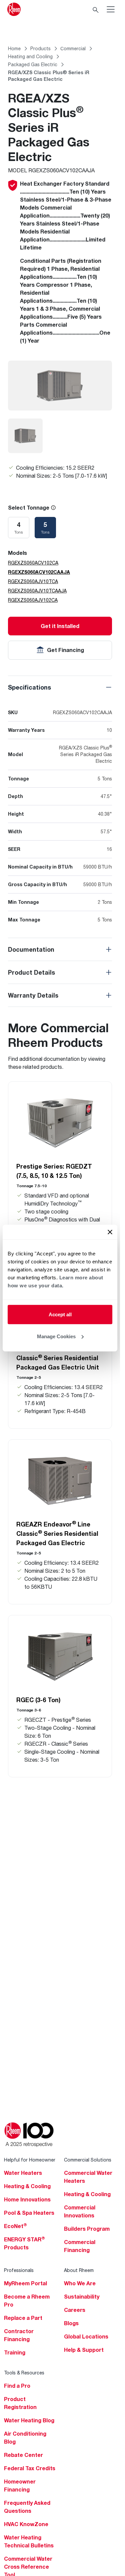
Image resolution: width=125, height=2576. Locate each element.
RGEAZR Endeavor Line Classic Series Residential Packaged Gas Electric (57, 1533)
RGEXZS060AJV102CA (33, 600)
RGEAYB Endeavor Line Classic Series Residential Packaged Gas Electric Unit (58, 1358)
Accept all (60, 1314)
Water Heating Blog (29, 2420)
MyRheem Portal (25, 2283)
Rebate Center (23, 2455)
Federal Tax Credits (30, 2468)
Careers (75, 2310)
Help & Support (84, 2350)
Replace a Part (23, 2318)
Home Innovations (27, 2199)
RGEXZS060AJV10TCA (33, 581)
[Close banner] (110, 1232)
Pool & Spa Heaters (29, 2213)
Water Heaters (23, 2173)
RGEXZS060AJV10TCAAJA (37, 591)
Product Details (31, 972)
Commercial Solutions (88, 2160)
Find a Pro (17, 2386)
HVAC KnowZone (26, 2524)
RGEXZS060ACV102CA (33, 563)
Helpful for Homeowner (30, 2160)
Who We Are (80, 2283)
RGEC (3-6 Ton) (38, 1700)
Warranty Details (33, 995)
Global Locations (86, 2336)
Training (15, 2352)
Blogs (71, 2323)
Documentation (31, 949)
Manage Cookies (56, 1336)
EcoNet (15, 2226)
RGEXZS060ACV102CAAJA (39, 572)
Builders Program (87, 2229)
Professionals (19, 2270)
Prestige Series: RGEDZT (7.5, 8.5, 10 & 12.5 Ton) (54, 1171)
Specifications (29, 687)
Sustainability (82, 2297)
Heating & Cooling (27, 2186)
